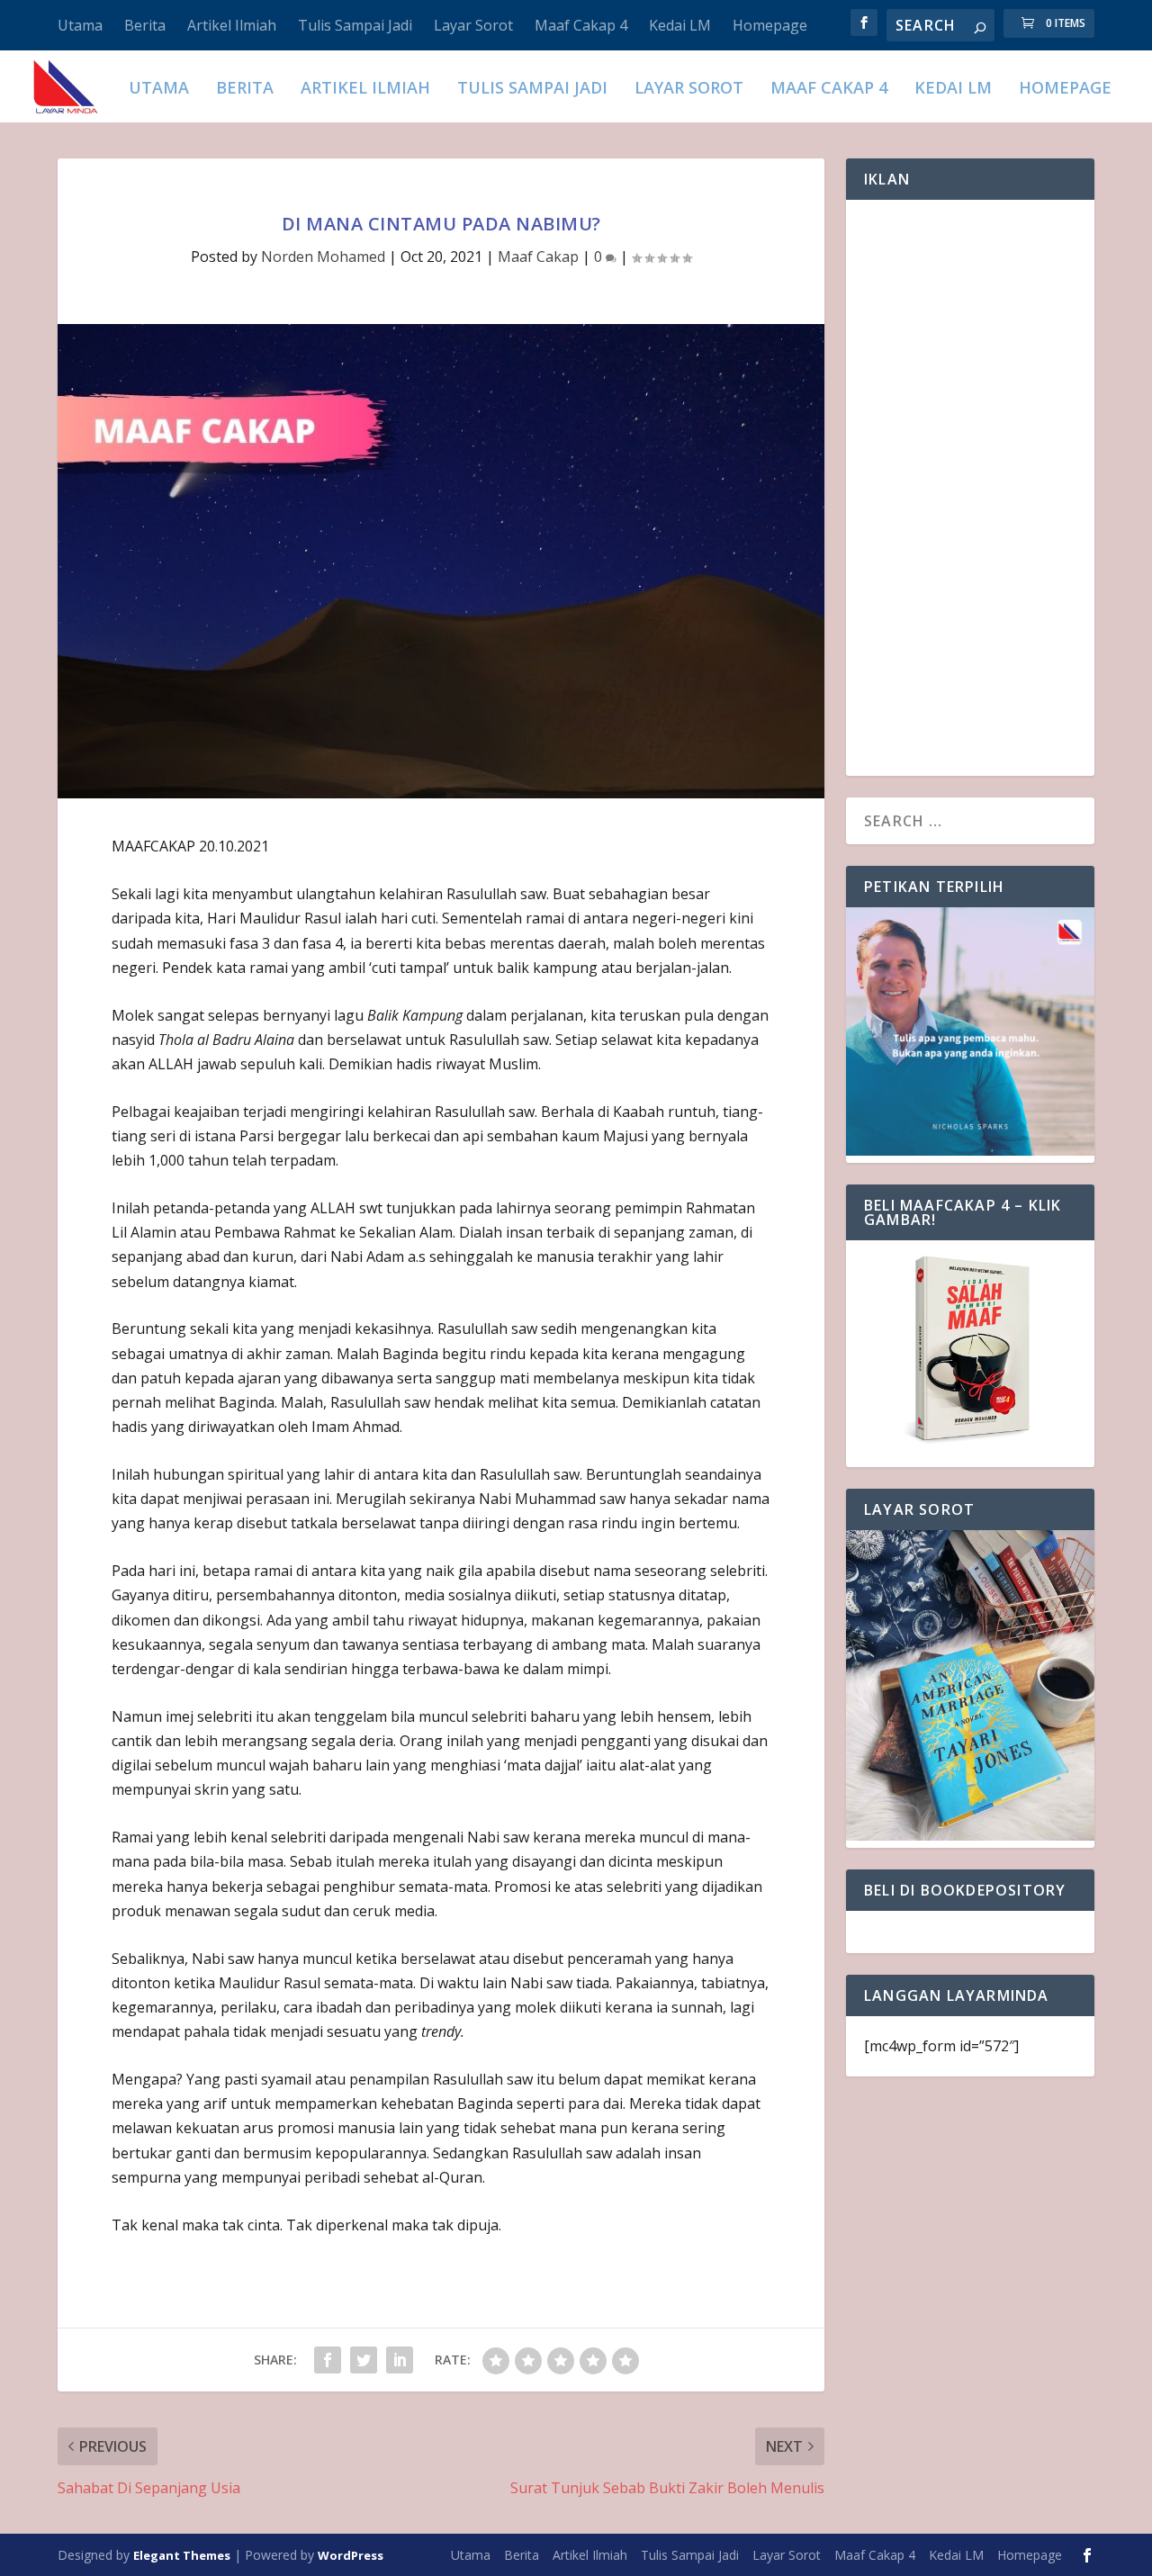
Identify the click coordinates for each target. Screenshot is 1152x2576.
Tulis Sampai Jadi (355, 25)
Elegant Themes (182, 2555)
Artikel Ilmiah (232, 25)
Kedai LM (680, 25)
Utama (80, 25)
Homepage (770, 25)
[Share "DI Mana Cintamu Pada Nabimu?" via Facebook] (328, 2360)
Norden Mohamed (323, 257)
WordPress (351, 2555)
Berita (145, 25)
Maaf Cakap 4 (581, 25)
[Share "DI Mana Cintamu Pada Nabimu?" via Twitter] (364, 2360)
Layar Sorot (473, 25)
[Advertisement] (970, 488)
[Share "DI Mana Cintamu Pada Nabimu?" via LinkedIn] (400, 2360)
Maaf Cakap (538, 257)
